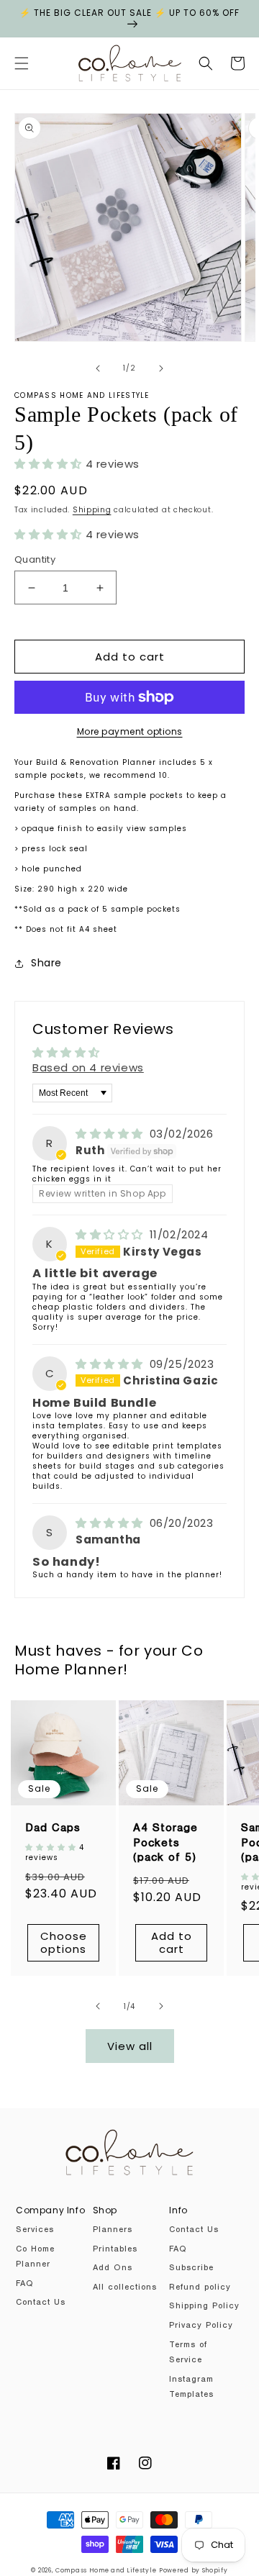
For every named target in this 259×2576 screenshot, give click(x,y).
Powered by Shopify (194, 2570)
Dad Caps (53, 1829)
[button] (206, 63)
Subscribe (191, 2269)
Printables (115, 2250)
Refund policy (200, 2288)
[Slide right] (161, 368)
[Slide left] (98, 368)
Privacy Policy (201, 2326)
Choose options (64, 1942)
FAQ (24, 2285)
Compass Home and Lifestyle (106, 2570)
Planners (113, 2231)
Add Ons (113, 2269)
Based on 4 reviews (88, 1067)
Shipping (92, 510)
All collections (125, 2288)
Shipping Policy (204, 2307)
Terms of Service (188, 2354)
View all (130, 2046)
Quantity (35, 559)
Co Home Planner (35, 2258)
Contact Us (41, 2303)
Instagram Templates (191, 2388)
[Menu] (22, 63)
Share (46, 963)
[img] (111, 1134)
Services (35, 2231)
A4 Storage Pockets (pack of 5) (165, 1844)
